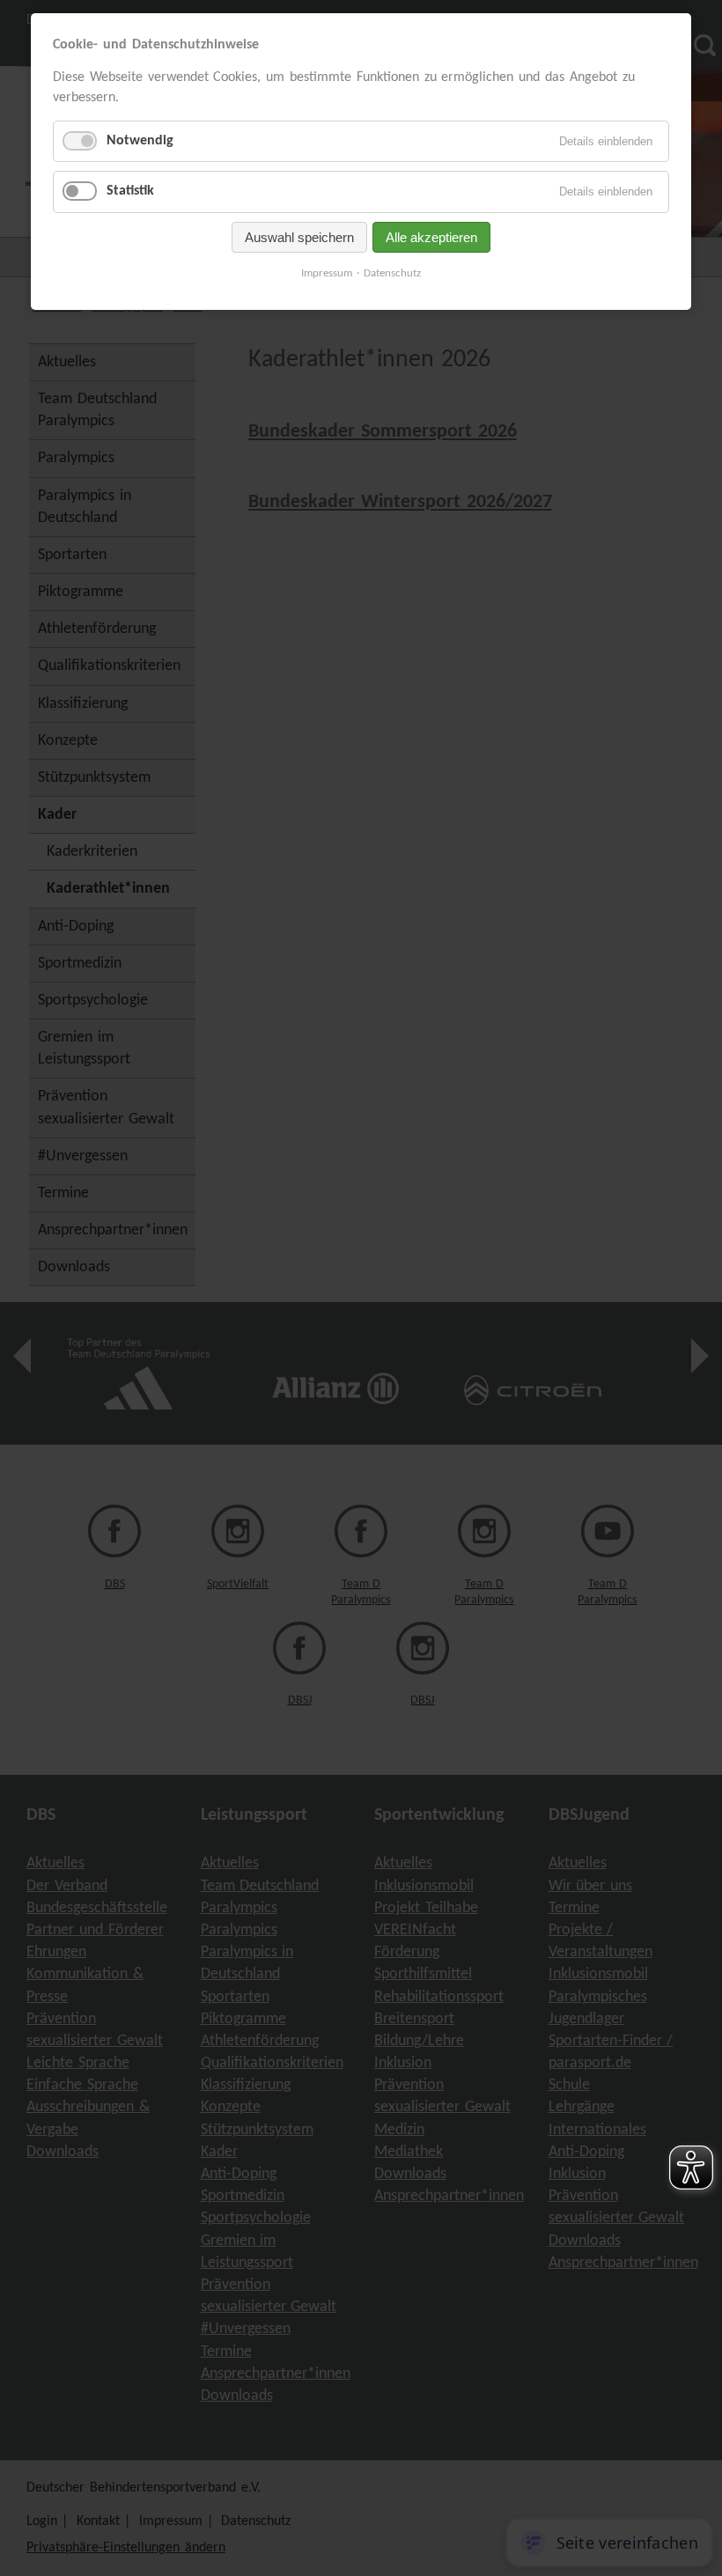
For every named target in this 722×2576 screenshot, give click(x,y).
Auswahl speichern (299, 237)
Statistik (130, 191)
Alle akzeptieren (431, 237)
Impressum (327, 273)
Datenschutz (392, 273)
